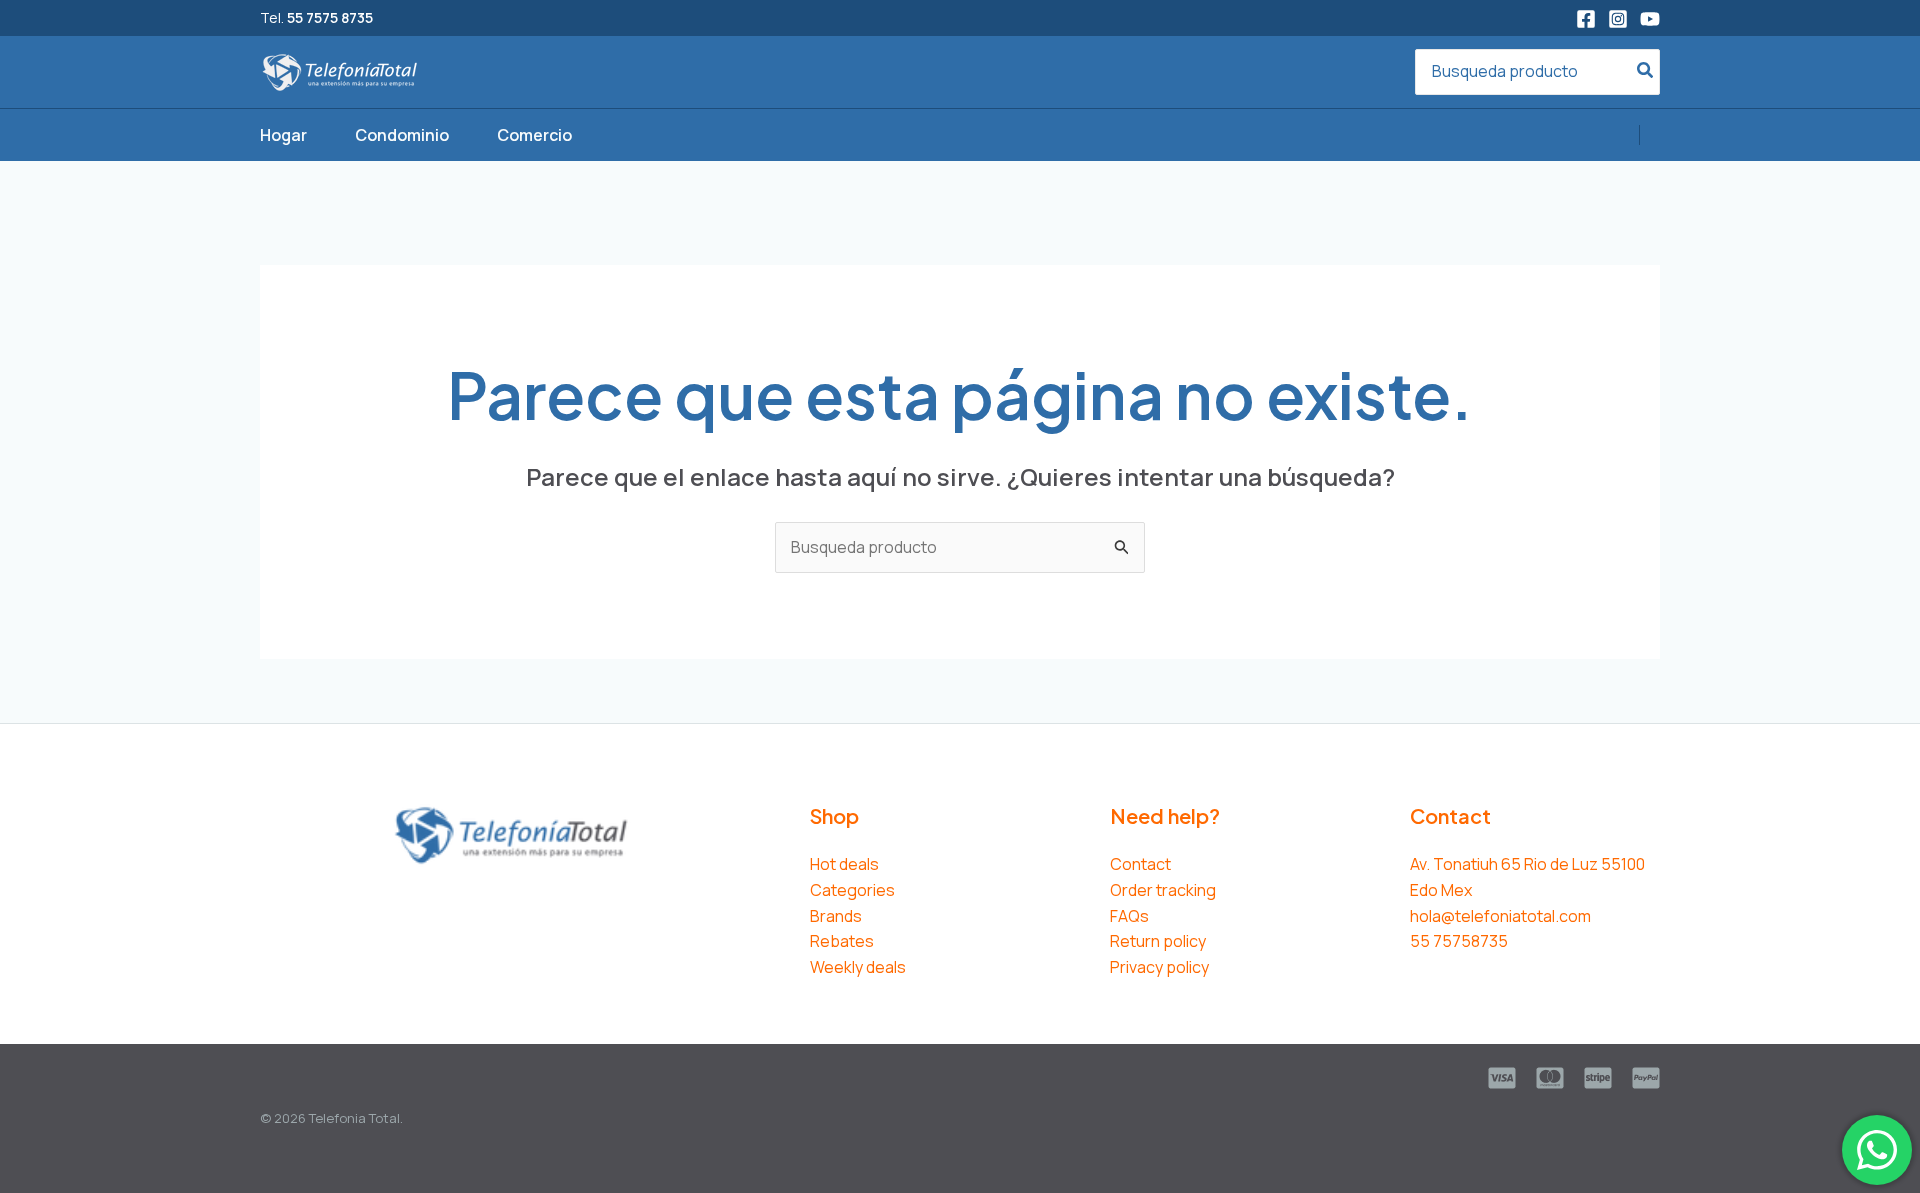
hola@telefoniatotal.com (1500, 916)
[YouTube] (1650, 19)
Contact (1140, 864)
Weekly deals (858, 967)
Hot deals (844, 864)
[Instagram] (1618, 19)
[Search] (1646, 72)
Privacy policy (1159, 967)
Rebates (842, 941)
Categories (852, 890)
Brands (836, 916)
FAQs (1129, 916)
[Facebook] (1586, 19)
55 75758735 (1459, 941)
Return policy (1158, 941)
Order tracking (1163, 890)
